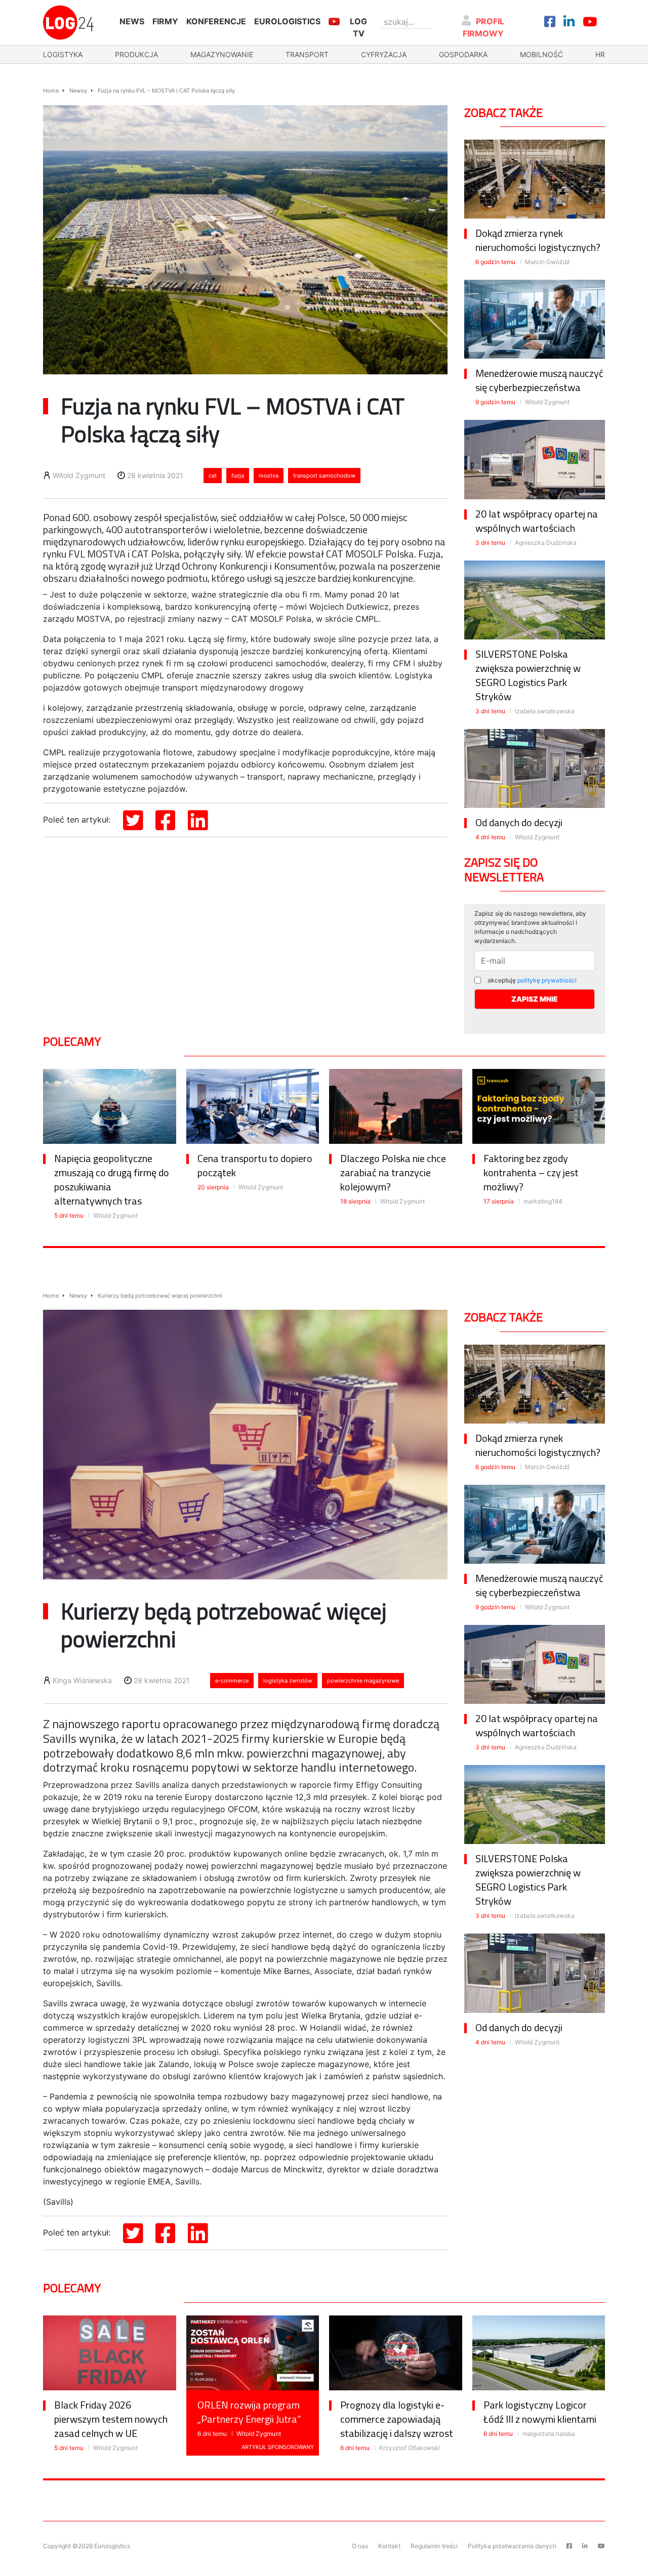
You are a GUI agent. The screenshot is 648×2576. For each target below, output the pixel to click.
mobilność (541, 54)
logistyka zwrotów (288, 1681)
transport (307, 54)
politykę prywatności (547, 980)
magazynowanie (222, 54)
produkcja (136, 54)
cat (213, 476)
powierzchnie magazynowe (363, 1681)
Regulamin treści (434, 2546)
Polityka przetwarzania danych (512, 2546)
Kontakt (389, 2546)
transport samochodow (324, 476)
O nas (360, 2546)
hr (600, 54)
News (132, 21)
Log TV (358, 27)
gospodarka (463, 54)
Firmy (165, 21)
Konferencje (216, 21)
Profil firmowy (484, 27)
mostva (269, 476)
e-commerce (232, 1681)
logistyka (63, 54)
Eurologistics (287, 21)
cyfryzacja (384, 54)
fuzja (238, 476)
